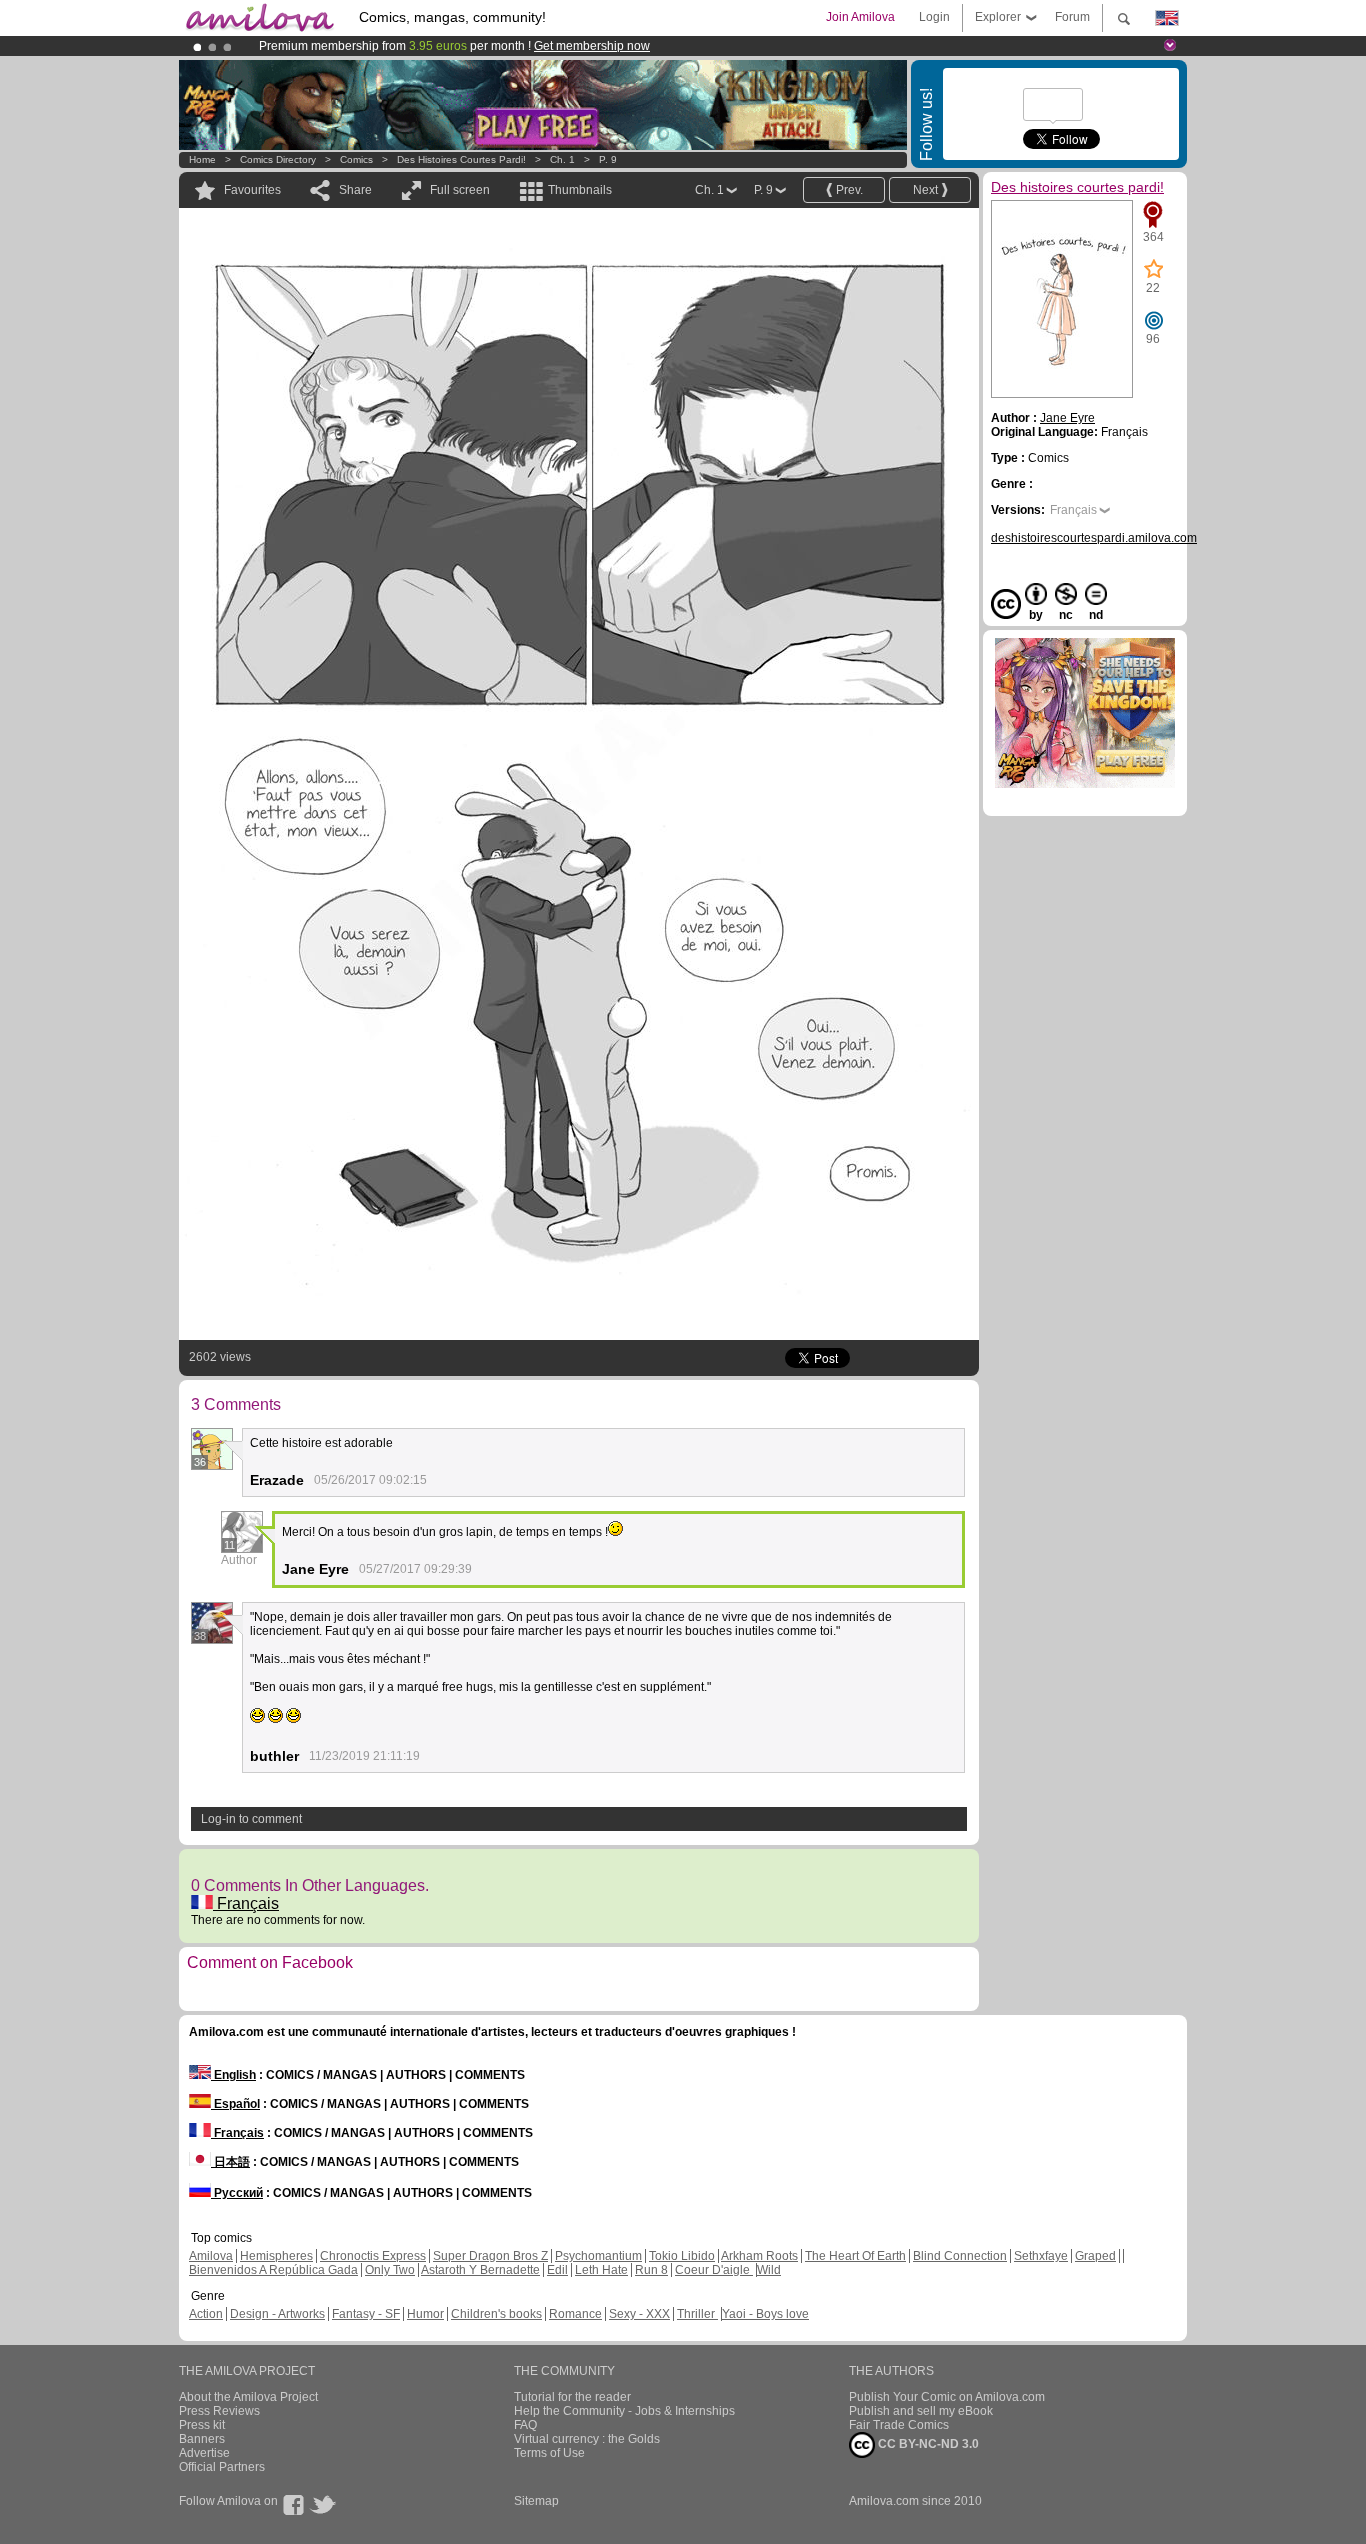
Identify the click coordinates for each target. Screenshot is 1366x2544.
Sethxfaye (1041, 2256)
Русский (237, 2193)
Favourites (252, 190)
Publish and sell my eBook (921, 2411)
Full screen (460, 190)
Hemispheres (276, 2256)
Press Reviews (219, 2411)
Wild (769, 2270)
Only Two (390, 2270)
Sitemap (536, 2501)
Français (246, 1903)
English (233, 2075)
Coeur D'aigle (714, 2270)
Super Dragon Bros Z (490, 2256)
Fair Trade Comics (899, 2425)
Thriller (697, 2314)
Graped (1095, 2256)
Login (934, 17)
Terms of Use (549, 2453)
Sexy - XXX (639, 2314)
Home (202, 159)
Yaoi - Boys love (765, 2314)
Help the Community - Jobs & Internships (624, 2411)
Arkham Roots (759, 2256)
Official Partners (222, 2467)
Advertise (204, 2453)
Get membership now (592, 46)
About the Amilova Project (248, 2397)
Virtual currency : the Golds (587, 2439)
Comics (356, 159)
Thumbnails (580, 190)
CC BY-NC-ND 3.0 (927, 2444)
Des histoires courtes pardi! (461, 159)
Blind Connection (960, 2256)
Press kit (202, 2425)
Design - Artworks (277, 2314)
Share (355, 190)
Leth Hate (601, 2270)
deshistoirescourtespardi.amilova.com (1094, 538)
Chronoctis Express (373, 2256)
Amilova (211, 2256)
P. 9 (608, 159)
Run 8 (651, 2270)
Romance (575, 2314)
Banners (202, 2439)
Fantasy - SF (366, 2314)
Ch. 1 (562, 159)
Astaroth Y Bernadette (480, 2270)
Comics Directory (278, 159)
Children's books (496, 2314)
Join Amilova (860, 17)
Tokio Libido (682, 2256)
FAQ (525, 2425)
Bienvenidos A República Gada (273, 2270)
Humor (425, 2314)
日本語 (230, 2162)
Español (235, 2104)
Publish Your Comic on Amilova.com (947, 2397)
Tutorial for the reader (572, 2397)
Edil (557, 2270)
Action (206, 2314)
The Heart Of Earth (855, 2256)
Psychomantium (598, 2256)
